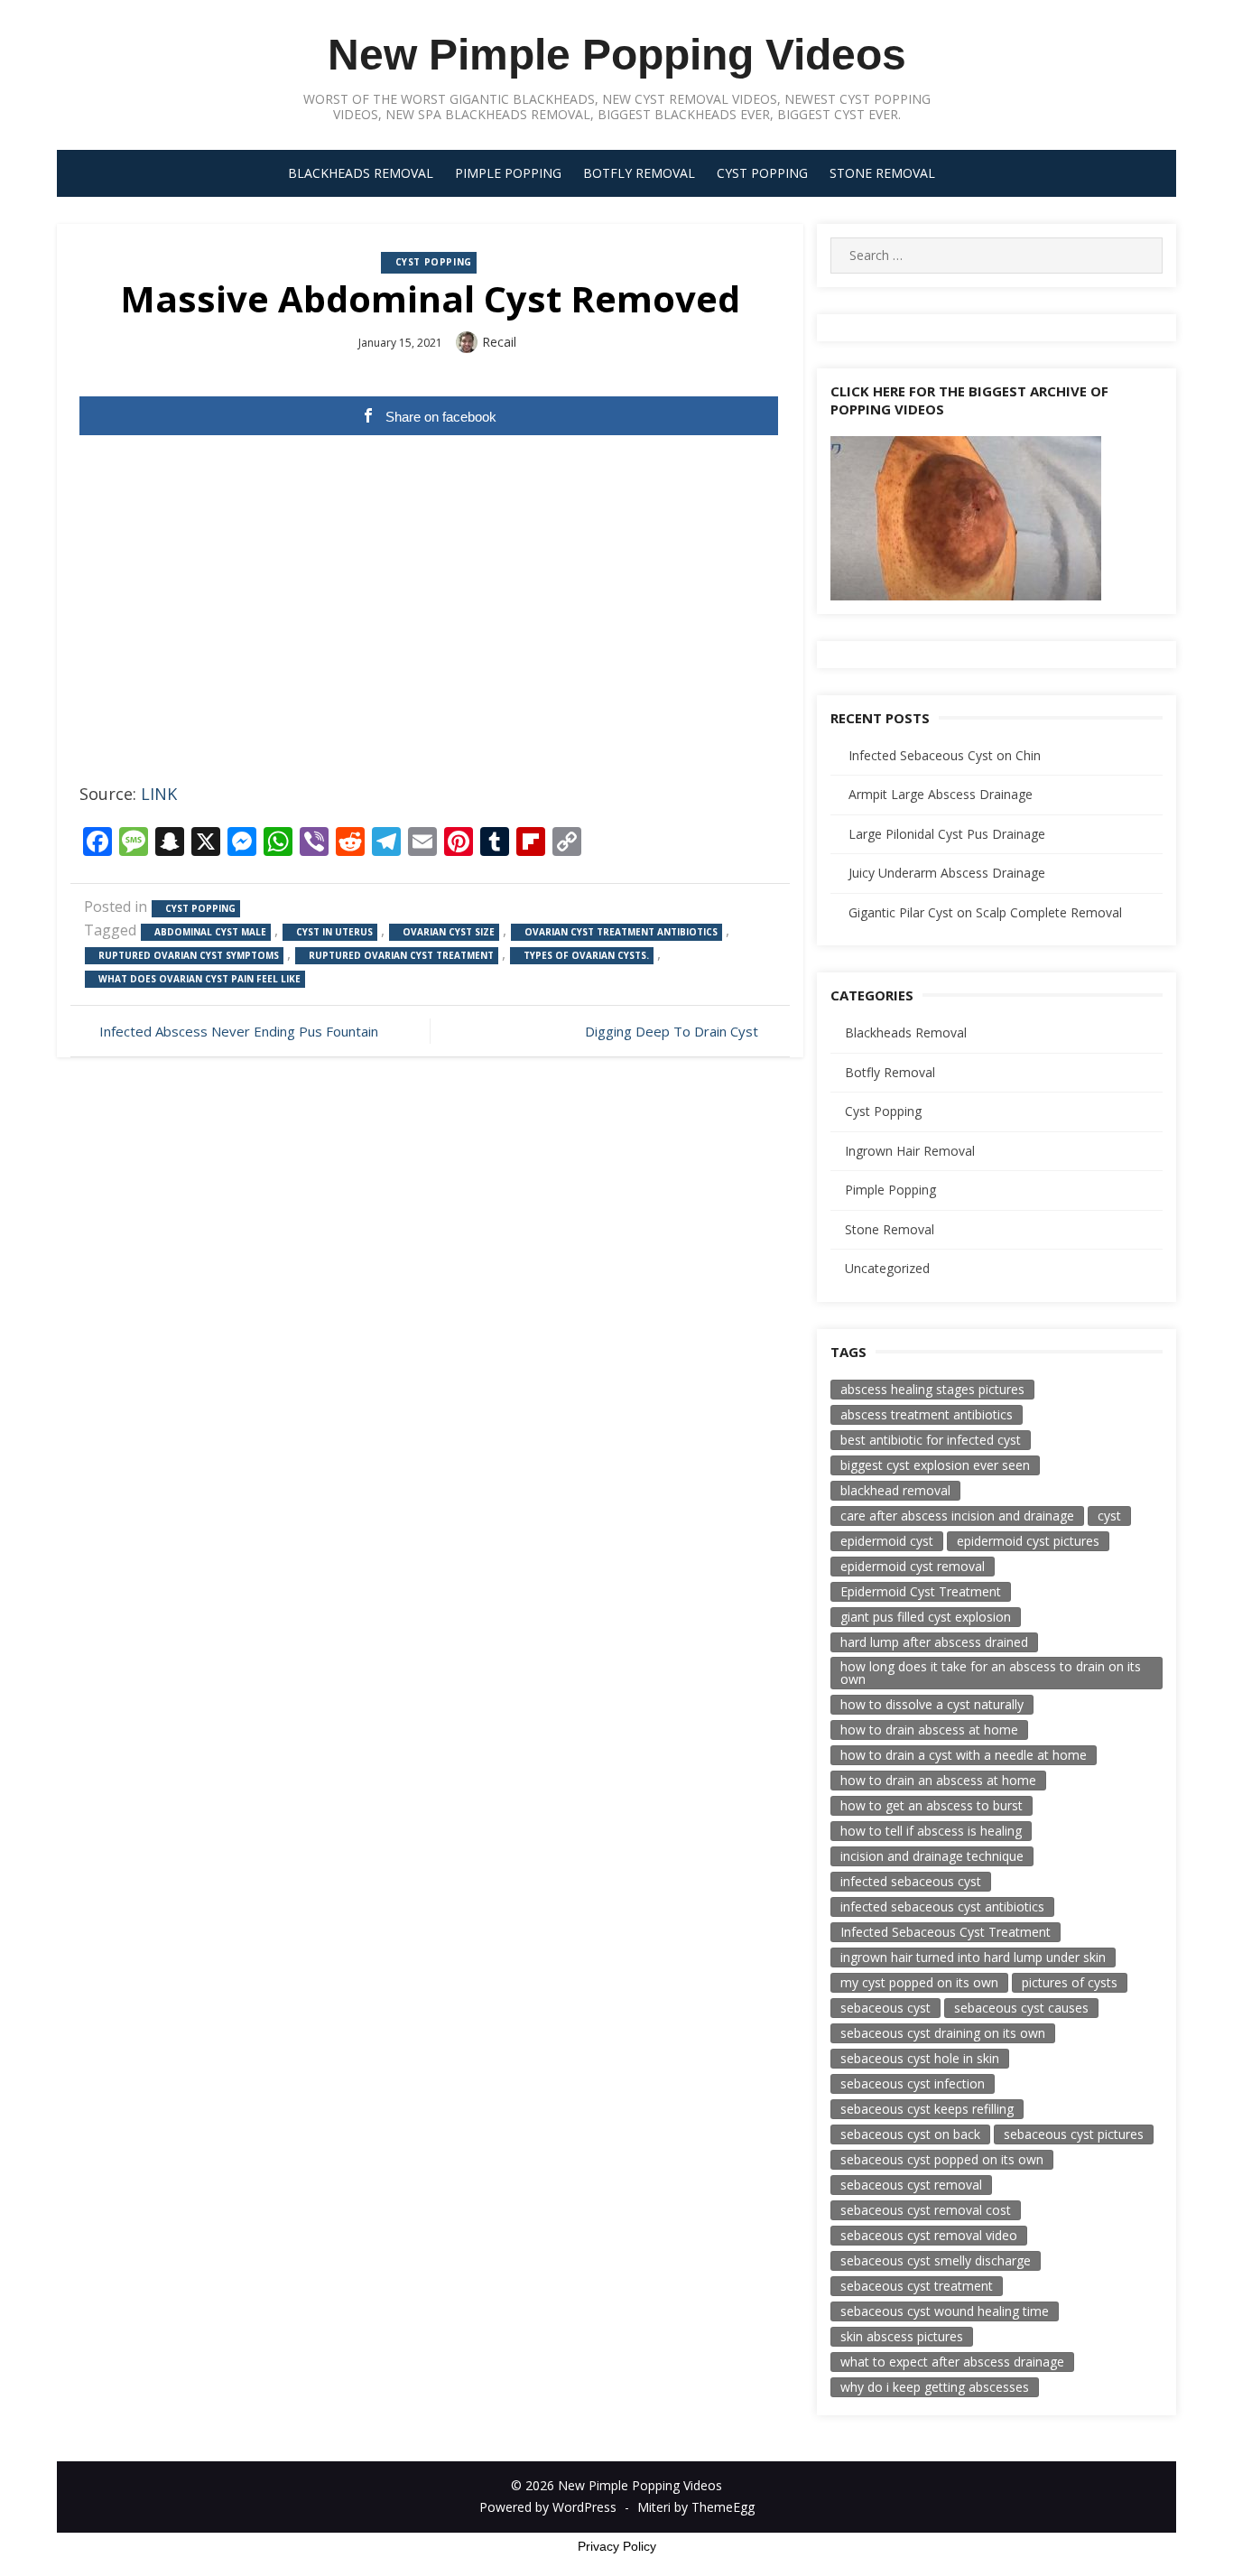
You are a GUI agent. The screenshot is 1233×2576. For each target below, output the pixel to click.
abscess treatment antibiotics (927, 1414)
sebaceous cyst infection (913, 2083)
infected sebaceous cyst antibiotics (942, 1906)
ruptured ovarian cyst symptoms (189, 955)
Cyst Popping (762, 173)
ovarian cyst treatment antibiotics (621, 932)
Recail (499, 342)
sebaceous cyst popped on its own (942, 2159)
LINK (159, 794)
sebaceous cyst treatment (917, 2286)
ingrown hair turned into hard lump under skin (973, 1957)
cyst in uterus (334, 932)
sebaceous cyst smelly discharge (936, 2260)
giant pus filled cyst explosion (926, 1617)
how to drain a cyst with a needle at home (964, 1755)
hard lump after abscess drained (934, 1642)
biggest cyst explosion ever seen (935, 1465)
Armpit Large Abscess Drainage (941, 794)
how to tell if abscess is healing (931, 1831)
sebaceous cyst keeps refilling (927, 2109)
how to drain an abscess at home (938, 1780)
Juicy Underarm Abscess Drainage (947, 873)
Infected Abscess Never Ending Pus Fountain (239, 1031)
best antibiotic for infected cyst (931, 1440)
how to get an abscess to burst (932, 1805)
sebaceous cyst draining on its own (943, 2033)
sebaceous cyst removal (911, 2185)
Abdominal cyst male (210, 932)
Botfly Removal (639, 173)
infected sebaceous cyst (911, 1881)
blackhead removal (895, 1490)
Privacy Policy (617, 2546)
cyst (1109, 1516)
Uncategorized (887, 1268)
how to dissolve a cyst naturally (932, 1704)
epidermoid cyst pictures (1028, 1541)
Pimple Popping (508, 173)
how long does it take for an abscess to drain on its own (991, 1673)
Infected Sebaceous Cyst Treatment (946, 1932)
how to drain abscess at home (929, 1730)
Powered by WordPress (548, 2507)
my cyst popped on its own (919, 1982)
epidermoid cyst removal (913, 1566)
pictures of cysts (1070, 1982)
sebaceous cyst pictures (1074, 2134)
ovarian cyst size (449, 932)
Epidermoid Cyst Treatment (921, 1591)
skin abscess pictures (902, 2336)
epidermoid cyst (887, 1541)
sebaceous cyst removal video (929, 2235)
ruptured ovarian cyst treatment (401, 955)
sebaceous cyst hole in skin (920, 2058)
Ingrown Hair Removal (910, 1151)
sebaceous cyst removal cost (926, 2210)
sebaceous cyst (885, 2008)
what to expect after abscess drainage (952, 2362)
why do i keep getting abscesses (935, 2387)
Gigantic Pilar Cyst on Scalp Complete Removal (985, 912)
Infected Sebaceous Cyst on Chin (945, 755)
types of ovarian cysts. (586, 955)
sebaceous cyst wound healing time (945, 2311)
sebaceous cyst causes (1021, 2008)
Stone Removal (882, 173)
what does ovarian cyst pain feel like (199, 979)
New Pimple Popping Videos (617, 55)
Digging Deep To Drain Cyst (672, 1031)
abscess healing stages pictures (932, 1389)
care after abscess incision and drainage (957, 1516)
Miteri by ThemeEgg (696, 2507)
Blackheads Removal (361, 173)
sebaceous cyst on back (910, 2134)
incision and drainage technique (932, 1856)
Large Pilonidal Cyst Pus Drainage (947, 834)
